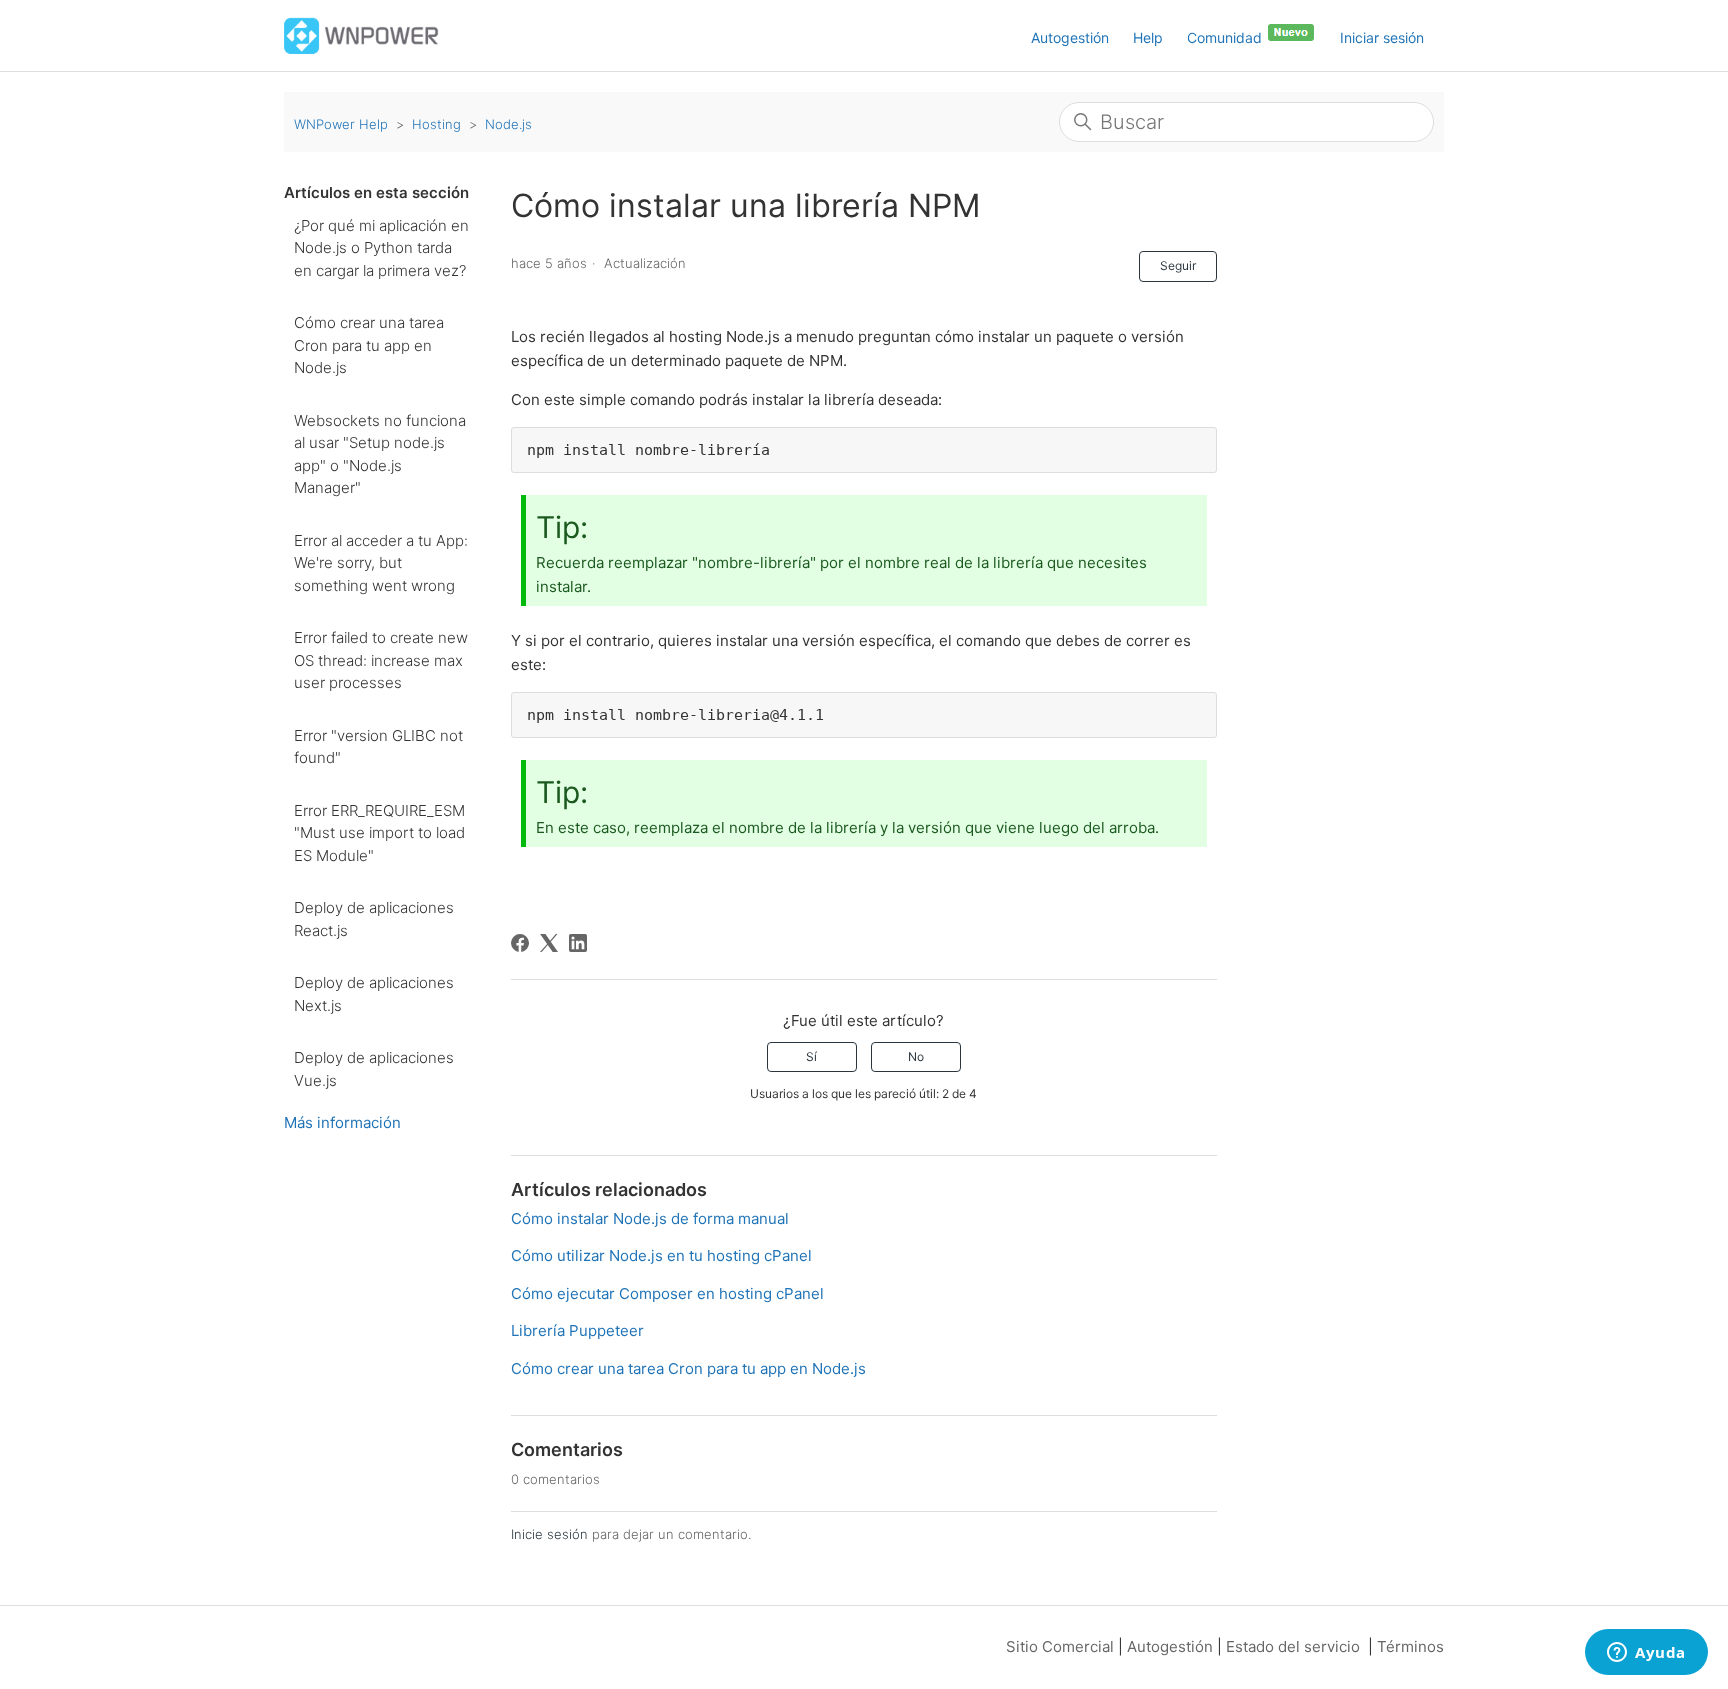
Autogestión (1070, 37)
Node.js (508, 124)
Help (1148, 37)
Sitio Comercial (1060, 1646)
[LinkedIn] (578, 943)
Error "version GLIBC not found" (378, 747)
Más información (342, 1122)
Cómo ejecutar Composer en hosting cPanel (667, 1293)
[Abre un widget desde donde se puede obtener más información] (1646, 1654)
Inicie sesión (549, 1534)
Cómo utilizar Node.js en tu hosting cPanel (661, 1255)
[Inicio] (361, 34)
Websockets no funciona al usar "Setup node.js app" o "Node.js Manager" (380, 454)
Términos (1410, 1646)
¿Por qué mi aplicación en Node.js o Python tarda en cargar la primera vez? (381, 248)
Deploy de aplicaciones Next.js (374, 994)
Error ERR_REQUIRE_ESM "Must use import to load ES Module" (379, 833)
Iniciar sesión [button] (1382, 37)
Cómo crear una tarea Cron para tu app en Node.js (369, 345)
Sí (811, 1056)
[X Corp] (549, 943)
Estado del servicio (1293, 1646)
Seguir (1178, 265)
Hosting (436, 124)
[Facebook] (520, 943)
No (916, 1056)
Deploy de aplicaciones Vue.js (374, 1069)
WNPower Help (341, 124)
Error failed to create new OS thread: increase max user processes (381, 660)
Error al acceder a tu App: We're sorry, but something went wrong (381, 563)
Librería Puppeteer (577, 1330)
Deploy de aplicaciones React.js (374, 919)
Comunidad (1226, 37)
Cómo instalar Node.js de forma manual (650, 1218)
